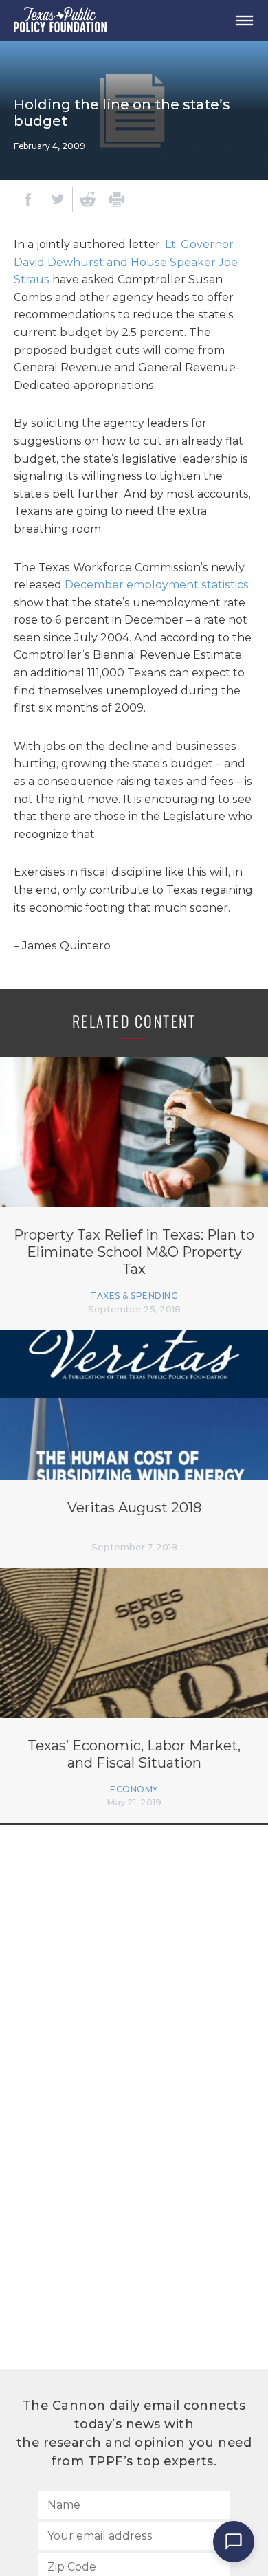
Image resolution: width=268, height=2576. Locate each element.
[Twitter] (58, 199)
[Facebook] (28, 199)
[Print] (117, 199)
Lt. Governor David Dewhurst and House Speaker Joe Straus (126, 262)
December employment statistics (157, 585)
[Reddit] (87, 199)
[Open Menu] (244, 21)
